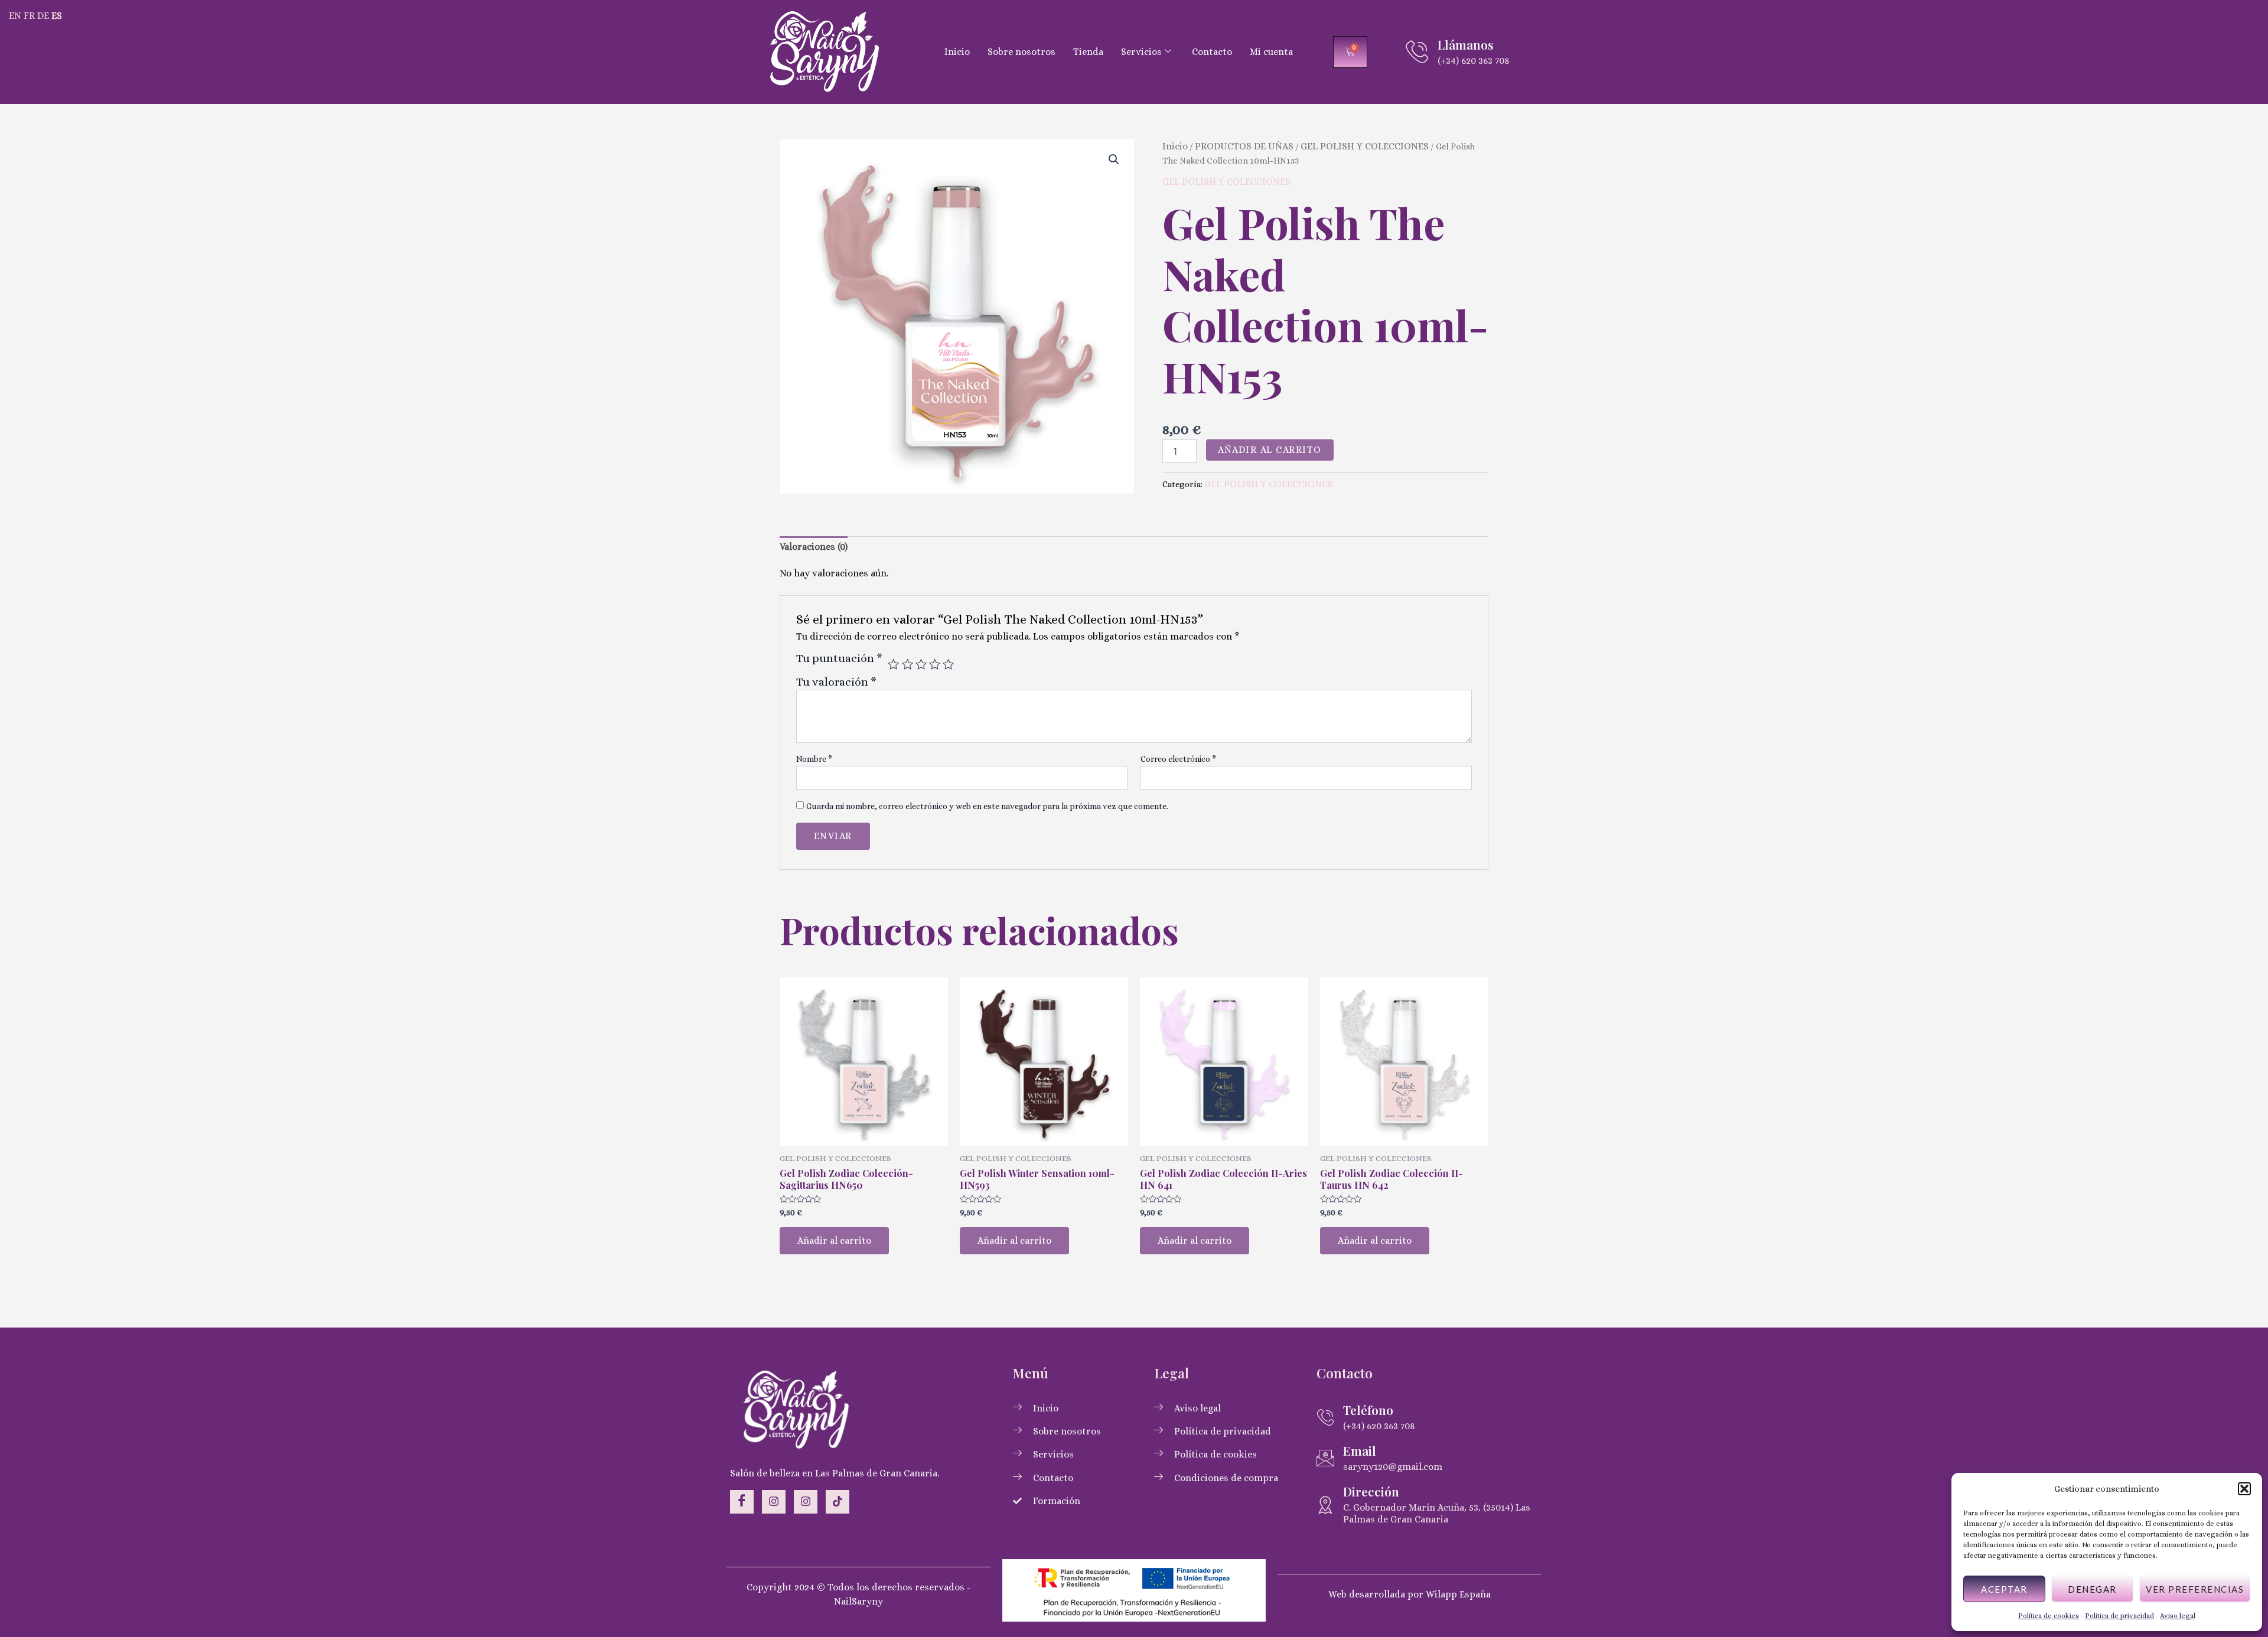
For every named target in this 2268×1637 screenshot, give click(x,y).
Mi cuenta (1271, 52)
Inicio (957, 52)
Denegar (2092, 1589)
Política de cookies (2049, 1616)
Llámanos (1466, 44)
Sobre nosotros (1021, 52)
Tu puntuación (839, 658)
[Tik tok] (838, 1502)
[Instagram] (774, 1502)
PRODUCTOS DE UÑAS (1244, 146)
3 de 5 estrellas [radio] (921, 664)
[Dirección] (1325, 1505)
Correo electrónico (1178, 759)
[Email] (1325, 1458)
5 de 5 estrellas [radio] (948, 664)
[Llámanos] (1417, 52)
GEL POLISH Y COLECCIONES (1365, 146)
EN (15, 16)
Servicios (1141, 52)
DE (43, 16)
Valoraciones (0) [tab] (814, 547)
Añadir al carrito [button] (834, 1240)
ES (57, 16)
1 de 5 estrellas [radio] (893, 664)
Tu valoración (836, 682)
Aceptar (2004, 1589)
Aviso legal (2178, 1616)
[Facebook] (742, 1502)
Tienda (1088, 52)
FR (29, 16)
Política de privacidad (2119, 1616)
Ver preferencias (2195, 1589)
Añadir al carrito (1270, 450)
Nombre (814, 759)
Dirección (1371, 1491)
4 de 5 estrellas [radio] (935, 664)
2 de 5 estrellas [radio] (907, 664)
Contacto (1212, 52)
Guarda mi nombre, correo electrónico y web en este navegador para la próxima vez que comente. (987, 806)
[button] (2244, 1489)
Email (1360, 1450)
